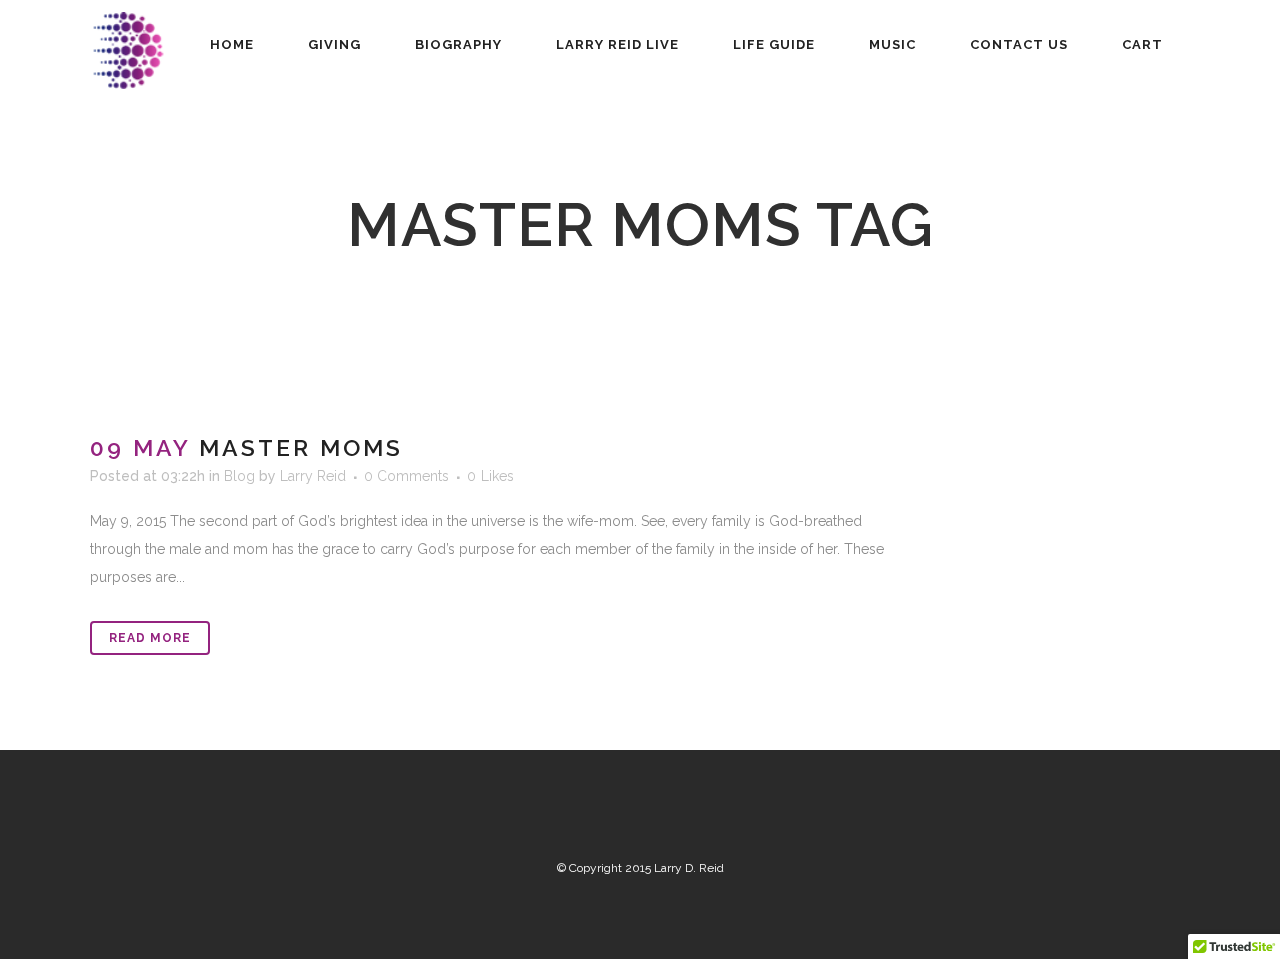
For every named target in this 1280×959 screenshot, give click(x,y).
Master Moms (301, 447)
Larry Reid (313, 476)
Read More (150, 638)
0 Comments (406, 476)
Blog (239, 476)
